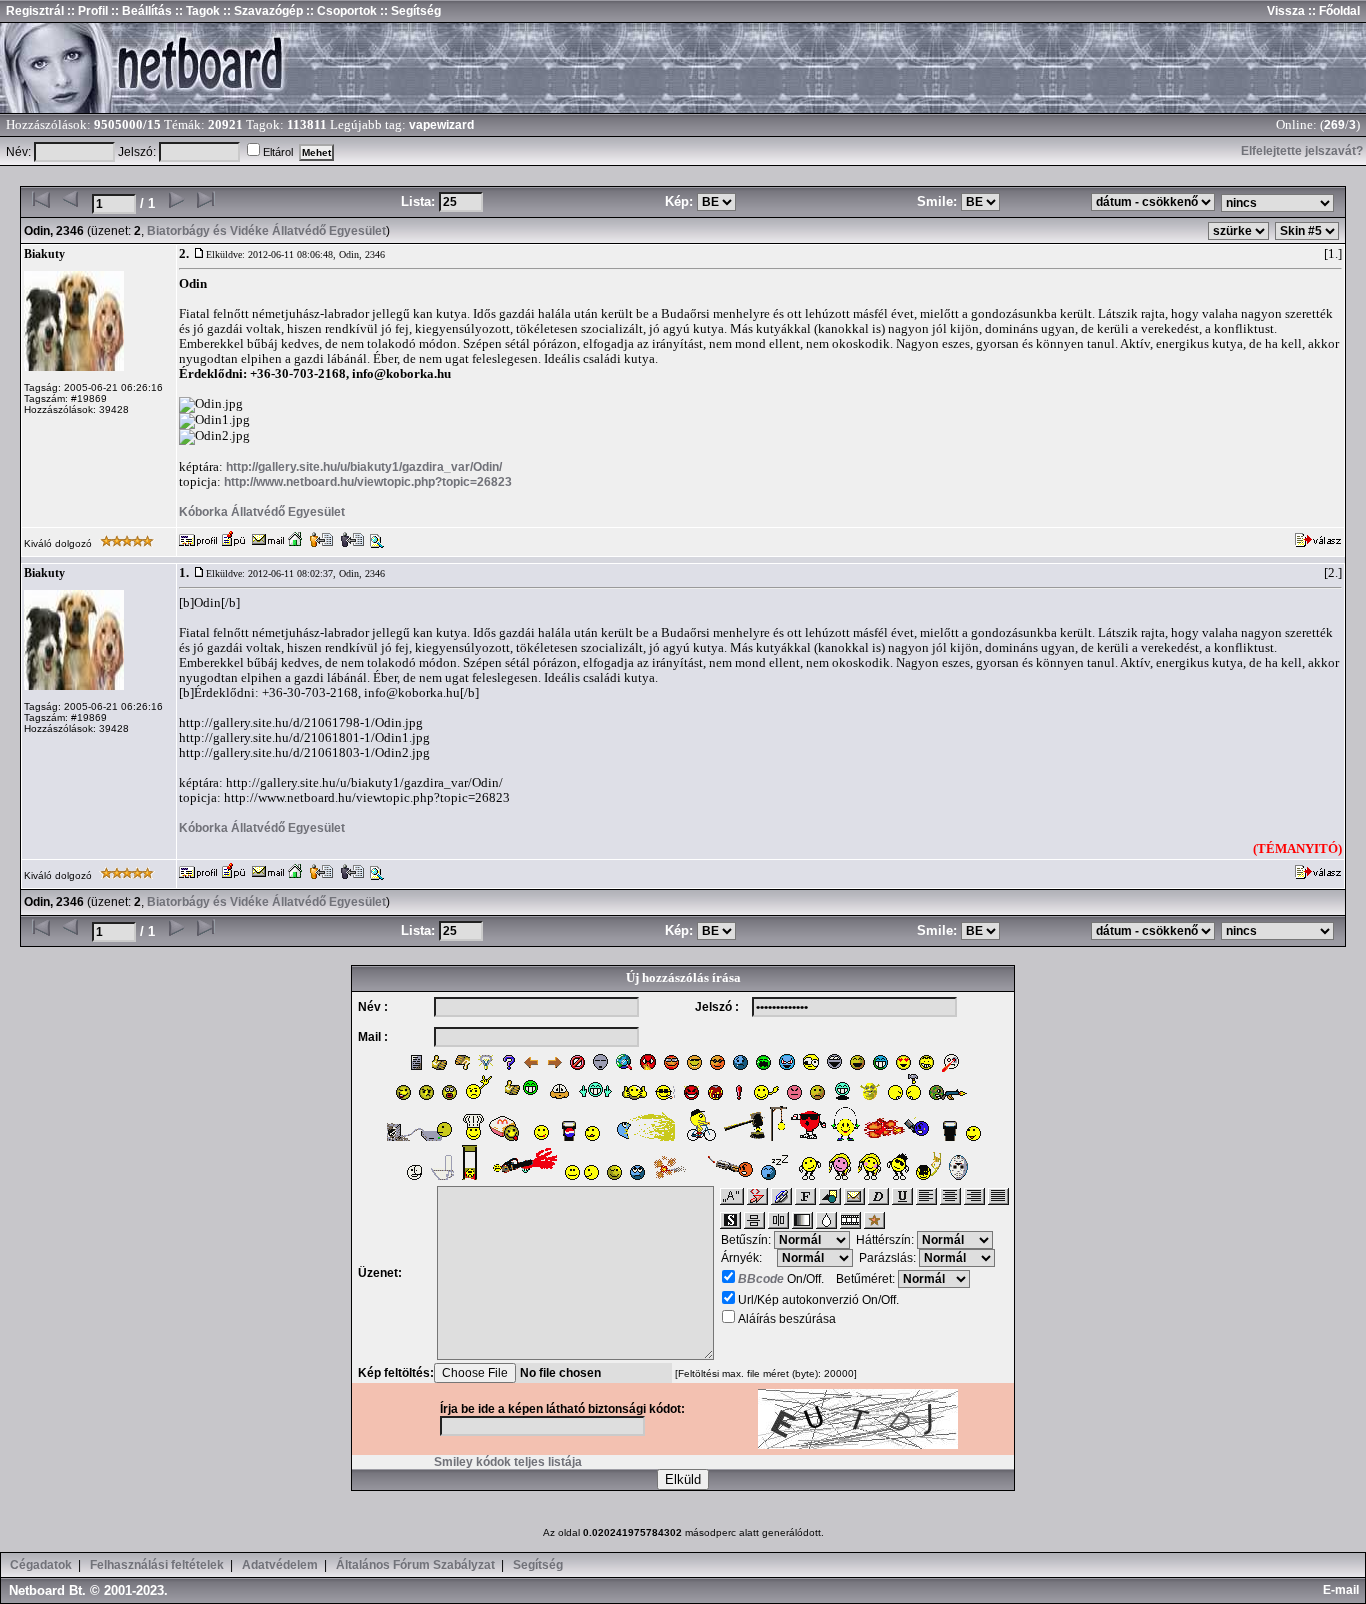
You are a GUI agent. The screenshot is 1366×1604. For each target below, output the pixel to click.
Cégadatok (41, 1565)
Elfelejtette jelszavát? (1302, 151)
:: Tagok (196, 11)
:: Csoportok (340, 11)
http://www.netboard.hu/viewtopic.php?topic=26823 (368, 482)
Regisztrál (35, 11)
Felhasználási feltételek (157, 1565)
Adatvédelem (280, 1565)
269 (1334, 125)
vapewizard (441, 125)
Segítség (538, 1565)
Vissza (1286, 11)
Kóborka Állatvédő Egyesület (262, 512)
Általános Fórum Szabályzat (415, 1565)
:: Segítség (409, 11)
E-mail (1344, 1590)
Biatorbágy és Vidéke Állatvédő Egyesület (266, 231)
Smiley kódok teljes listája (508, 1462)
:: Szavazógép (263, 11)
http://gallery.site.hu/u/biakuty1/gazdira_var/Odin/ (364, 467)
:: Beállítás (140, 11)
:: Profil (86, 11)
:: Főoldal (1332, 11)
